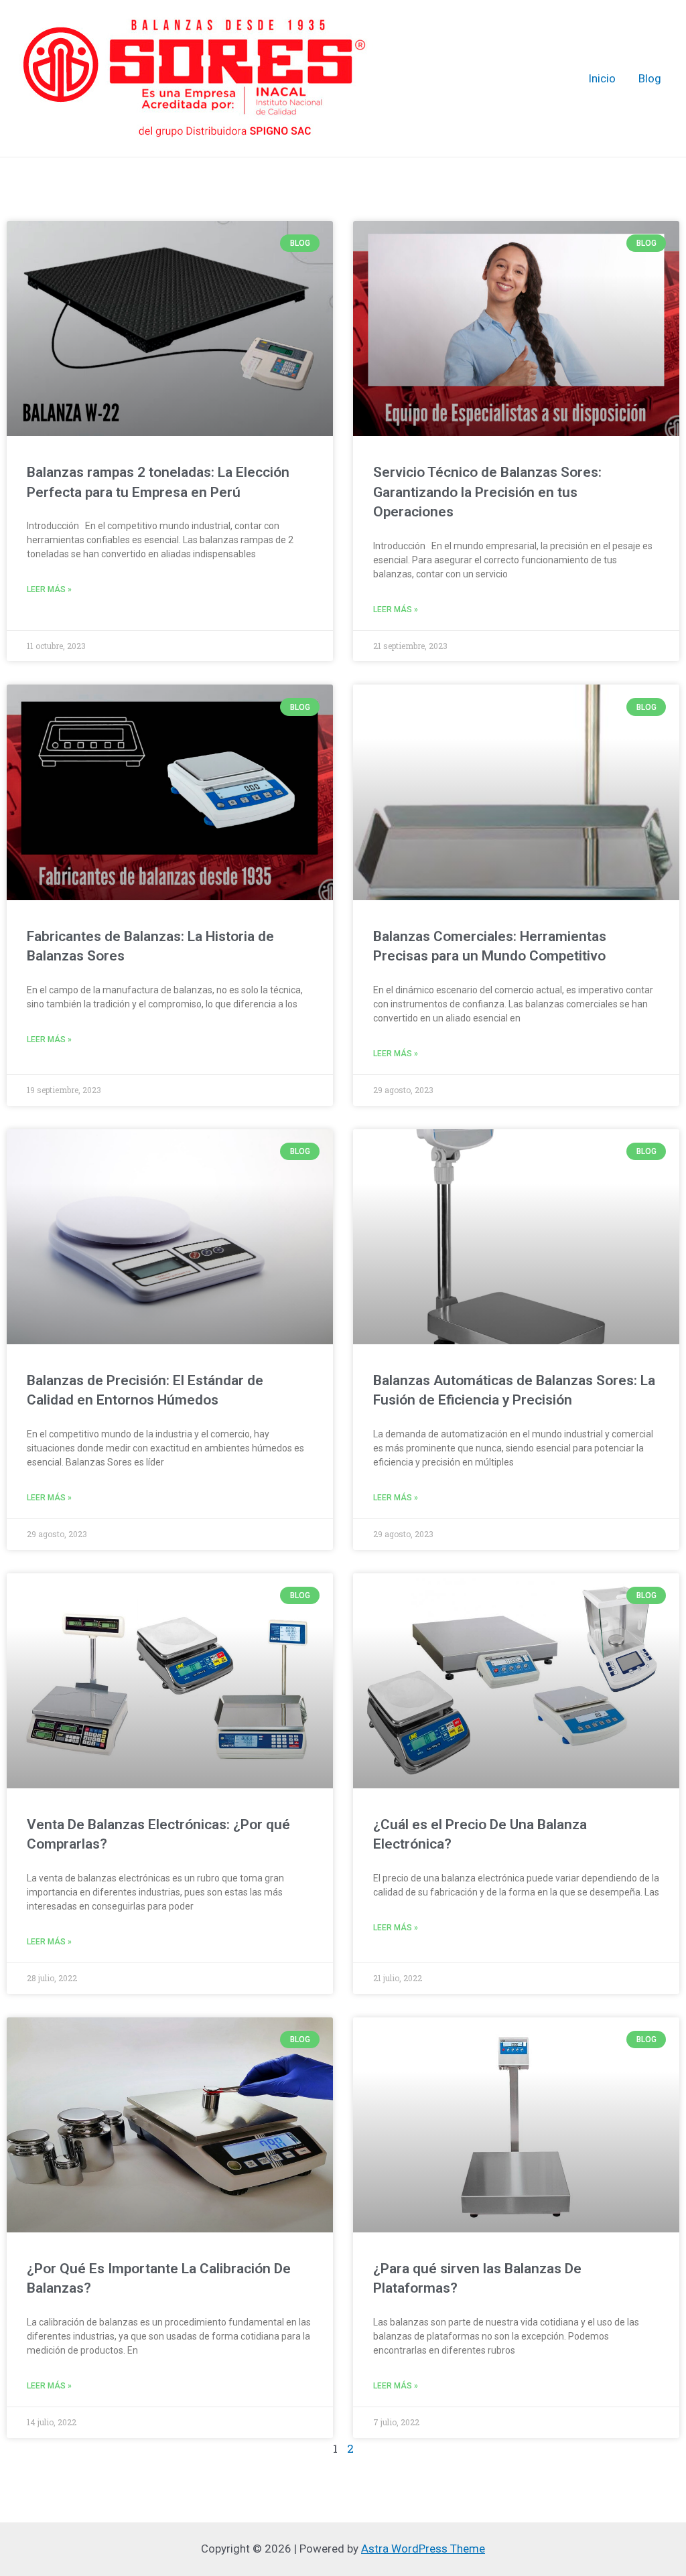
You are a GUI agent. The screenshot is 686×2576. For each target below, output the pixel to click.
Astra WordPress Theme (423, 2549)
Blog (650, 78)
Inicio (602, 78)
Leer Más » (49, 589)
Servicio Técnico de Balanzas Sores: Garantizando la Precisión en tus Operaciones (487, 492)
